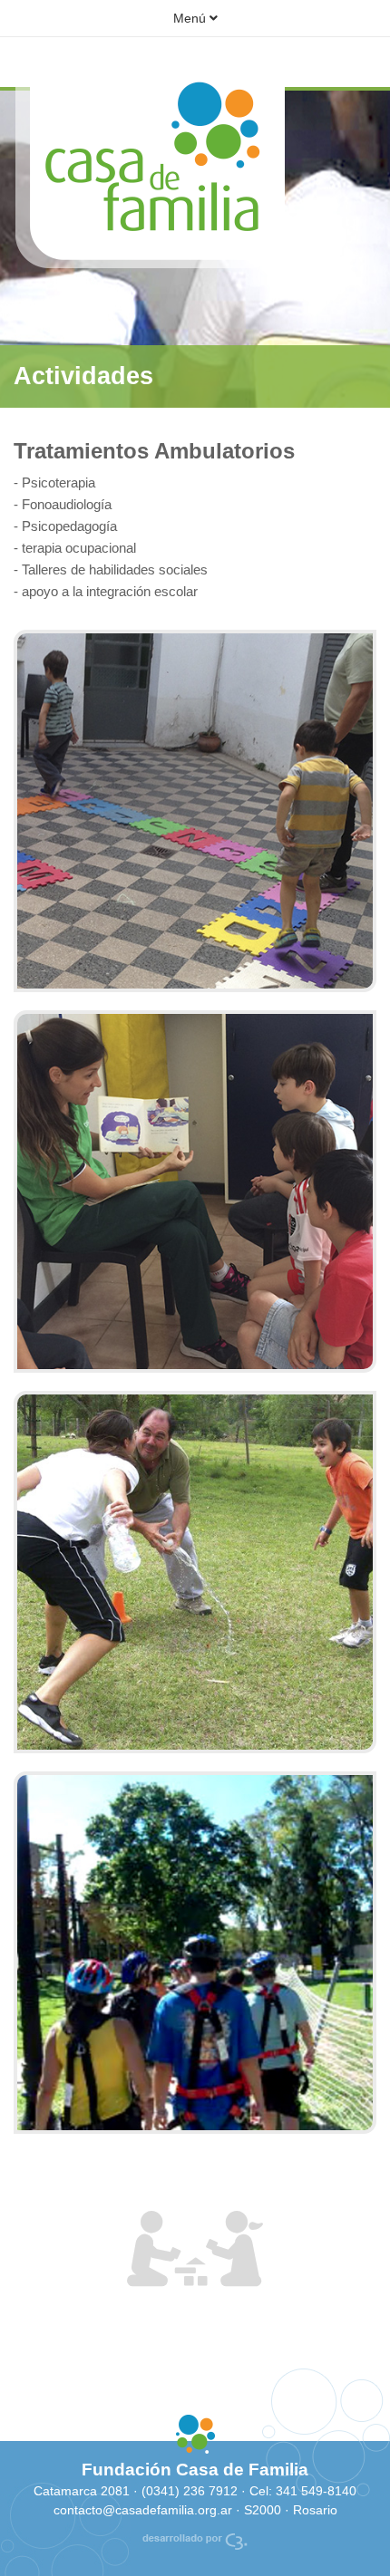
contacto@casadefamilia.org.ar (145, 2510)
